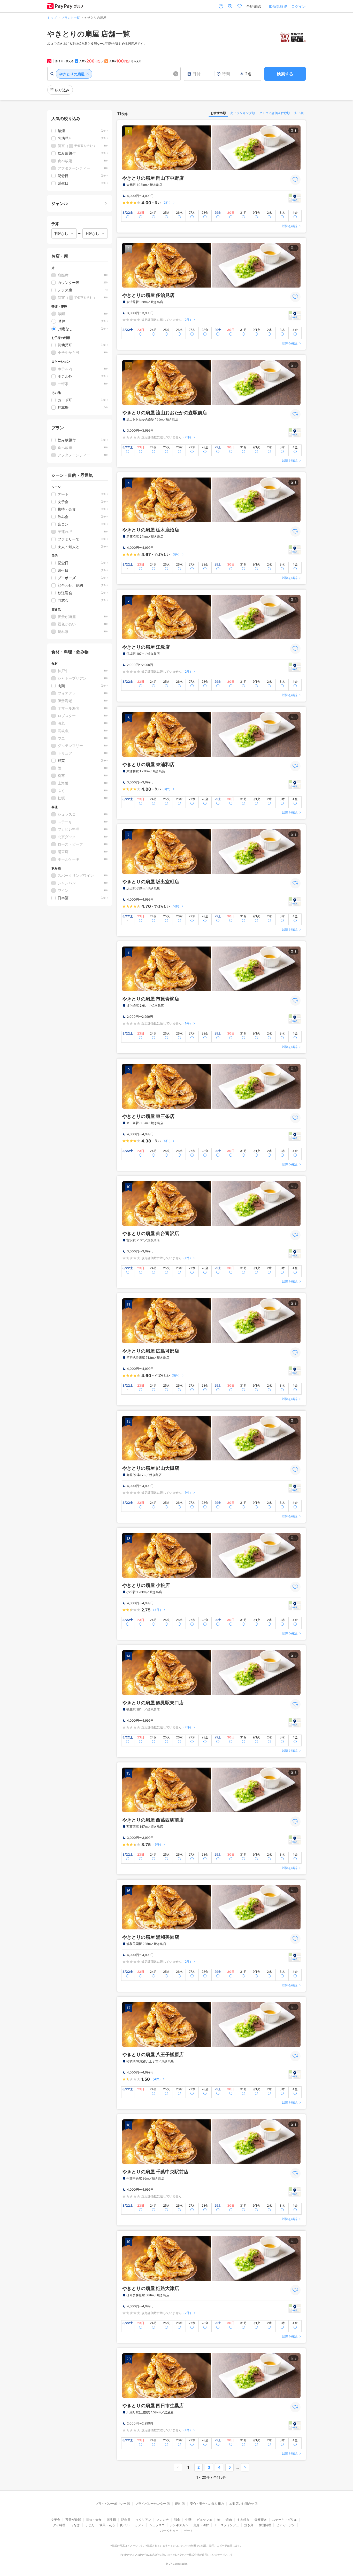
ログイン (298, 6)
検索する (285, 74)
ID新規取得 (278, 6)
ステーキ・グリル (285, 2520)
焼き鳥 (249, 2525)
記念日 (126, 2520)
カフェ (139, 2525)
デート (188, 2531)
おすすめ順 (218, 113)
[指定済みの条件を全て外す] (176, 74)
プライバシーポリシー (111, 2504)
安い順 (299, 113)
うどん (90, 2525)
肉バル (125, 2525)
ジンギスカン (179, 2525)
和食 (177, 2520)
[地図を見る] (295, 198)
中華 (188, 2520)
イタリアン (143, 2520)
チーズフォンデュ (227, 2525)
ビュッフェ (204, 2520)
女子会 (56, 2520)
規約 (178, 2504)
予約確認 (254, 6)
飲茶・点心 (107, 2525)
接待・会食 (94, 2520)
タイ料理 (59, 2525)
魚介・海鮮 (201, 2525)
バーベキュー (169, 2531)
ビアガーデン (286, 2525)
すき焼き (243, 2520)
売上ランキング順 (243, 113)
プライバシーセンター (151, 2504)
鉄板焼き (261, 2520)
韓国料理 (265, 2525)
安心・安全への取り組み (207, 2504)
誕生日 (111, 2520)
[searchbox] (114, 74)
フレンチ (163, 2520)
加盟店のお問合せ (242, 2504)
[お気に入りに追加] (295, 180)
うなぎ (75, 2525)
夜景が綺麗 (73, 2520)
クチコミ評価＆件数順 (275, 113)
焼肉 (229, 2520)
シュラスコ (157, 2525)
